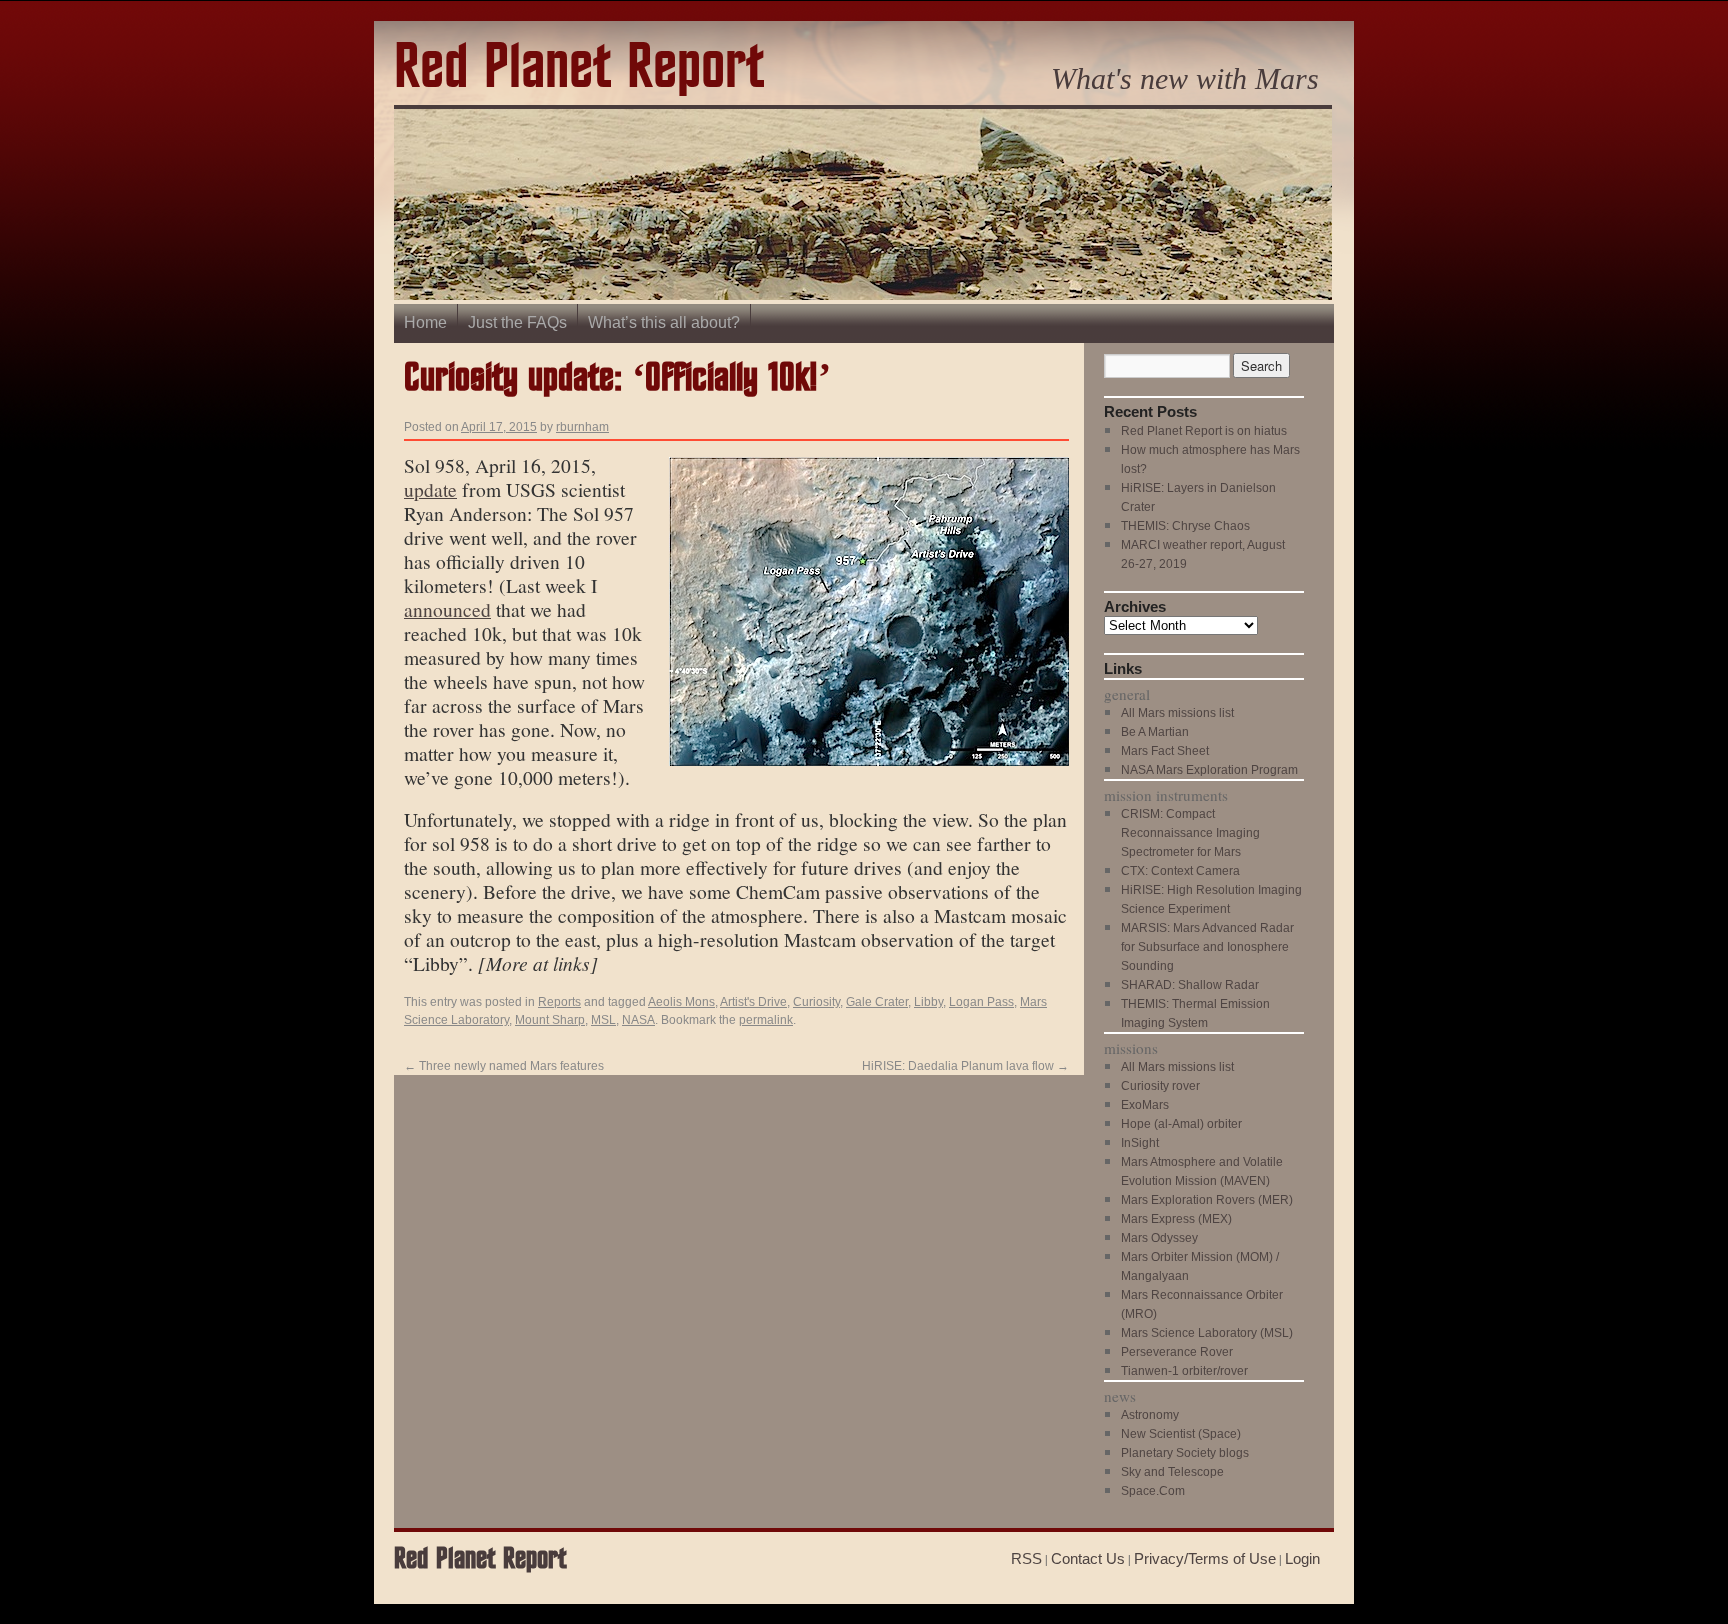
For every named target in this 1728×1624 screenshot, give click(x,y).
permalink (766, 1020)
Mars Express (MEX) (1176, 1219)
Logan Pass (981, 1002)
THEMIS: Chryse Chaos (1185, 526)
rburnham (582, 427)
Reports (559, 1002)
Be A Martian (1155, 732)
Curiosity (816, 1002)
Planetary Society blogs (1185, 1453)
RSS (1026, 1558)
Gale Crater (877, 1002)
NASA (638, 1020)
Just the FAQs (517, 322)
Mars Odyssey (1159, 1238)
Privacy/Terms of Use (1205, 1558)
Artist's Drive (753, 1002)
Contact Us (1088, 1558)
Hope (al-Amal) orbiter (1181, 1124)
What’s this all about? (664, 322)
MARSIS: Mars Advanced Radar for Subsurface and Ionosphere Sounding (1207, 947)
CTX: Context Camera (1180, 871)
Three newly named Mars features (504, 1066)
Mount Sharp (550, 1020)
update (430, 489)
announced (447, 609)
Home (425, 322)
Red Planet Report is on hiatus (1204, 431)
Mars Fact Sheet (1165, 751)
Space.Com (1153, 1491)
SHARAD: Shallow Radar (1190, 985)
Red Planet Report (579, 68)
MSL (603, 1020)
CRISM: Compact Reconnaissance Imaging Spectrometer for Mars (1190, 833)
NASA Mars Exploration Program (1209, 770)
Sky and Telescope (1172, 1472)
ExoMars (1145, 1105)
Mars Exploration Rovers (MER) (1207, 1200)
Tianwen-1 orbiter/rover (1184, 1371)
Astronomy (1150, 1415)
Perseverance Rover (1177, 1352)
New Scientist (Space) (1181, 1434)
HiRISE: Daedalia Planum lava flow (965, 1066)
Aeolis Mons (681, 1002)
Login (1302, 1558)
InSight (1140, 1143)
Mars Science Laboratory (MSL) (1207, 1333)
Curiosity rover (1160, 1086)
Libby (928, 1002)
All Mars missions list (1177, 713)
